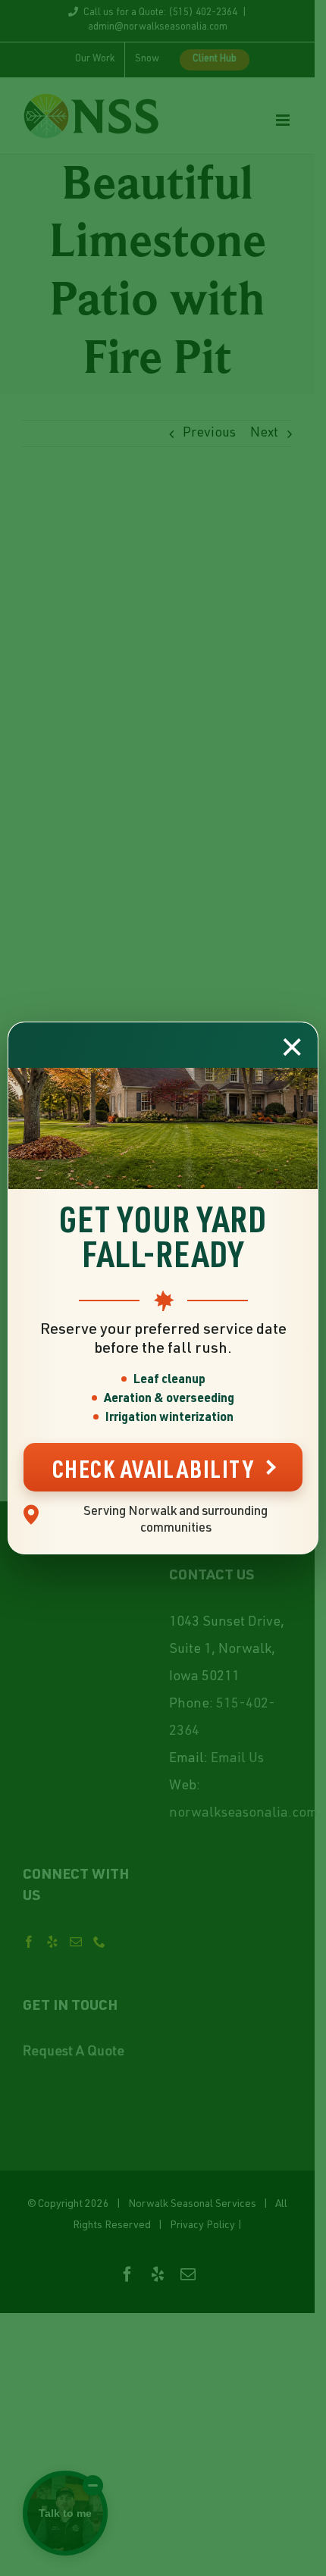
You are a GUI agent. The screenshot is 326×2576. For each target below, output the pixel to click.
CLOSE (292, 1047)
